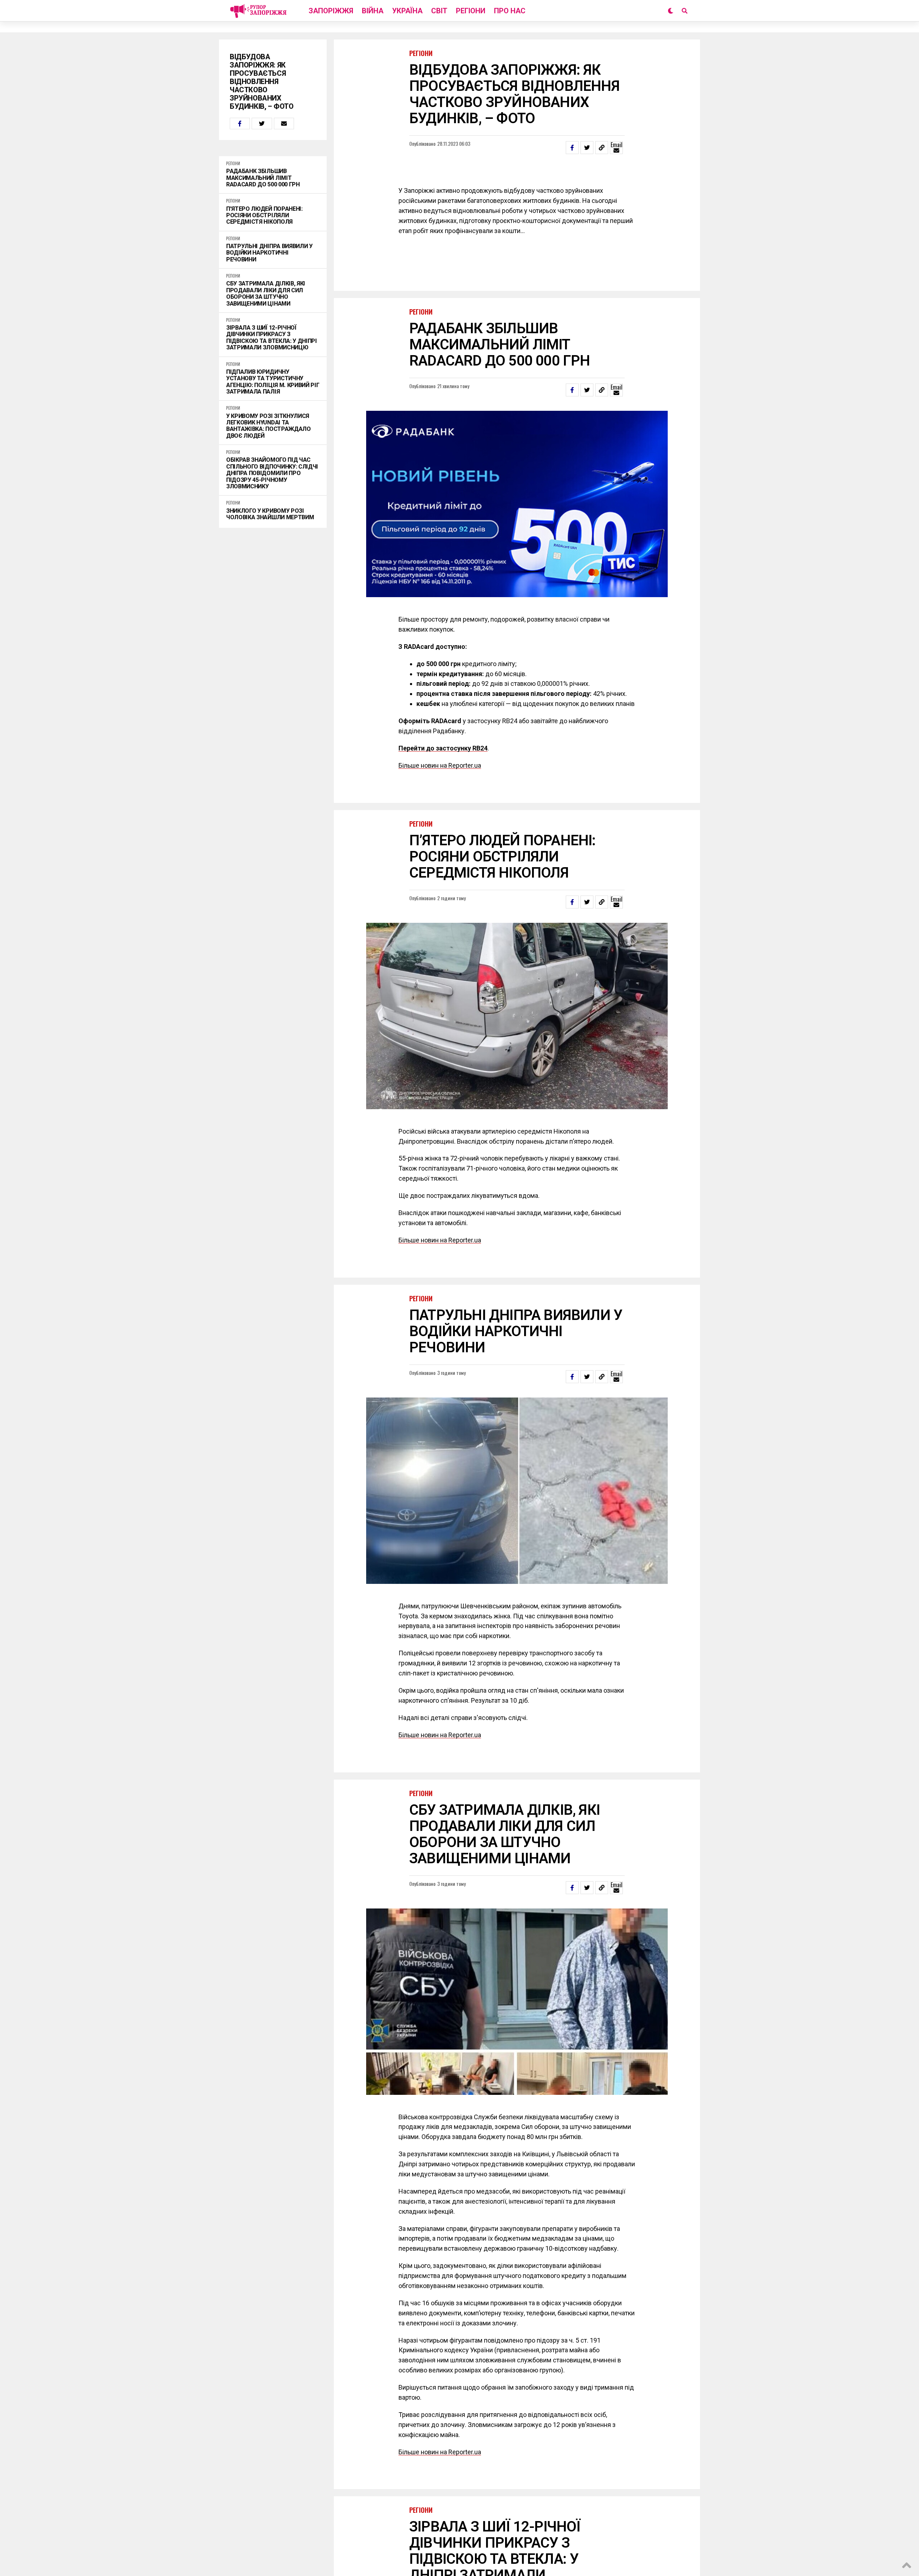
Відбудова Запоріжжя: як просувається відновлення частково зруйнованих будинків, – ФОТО (262, 82)
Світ (439, 11)
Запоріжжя (331, 11)
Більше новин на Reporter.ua (440, 765)
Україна (407, 11)
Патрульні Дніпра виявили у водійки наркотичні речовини (269, 253)
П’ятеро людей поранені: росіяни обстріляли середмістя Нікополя (264, 216)
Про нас (510, 11)
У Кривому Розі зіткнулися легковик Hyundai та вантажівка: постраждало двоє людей (269, 426)
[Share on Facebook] (240, 124)
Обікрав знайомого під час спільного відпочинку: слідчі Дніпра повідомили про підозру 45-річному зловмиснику (272, 473)
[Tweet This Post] (262, 124)
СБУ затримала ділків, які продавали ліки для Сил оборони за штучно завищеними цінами (266, 294)
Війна (373, 11)
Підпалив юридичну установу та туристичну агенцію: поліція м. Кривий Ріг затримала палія (273, 382)
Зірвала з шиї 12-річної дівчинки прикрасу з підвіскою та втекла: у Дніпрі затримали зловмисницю (272, 338)
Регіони (471, 11)
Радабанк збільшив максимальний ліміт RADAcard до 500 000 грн (263, 178)
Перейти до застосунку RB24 (443, 748)
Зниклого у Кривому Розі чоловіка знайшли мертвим (270, 514)
